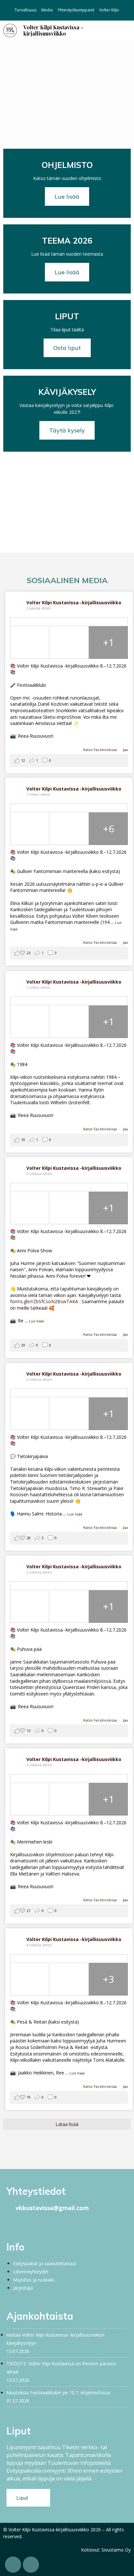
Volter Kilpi (109, 10)
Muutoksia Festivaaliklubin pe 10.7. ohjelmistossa (58, 2393)
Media (47, 10)
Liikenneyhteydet (31, 2272)
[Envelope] (31, 2565)
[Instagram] (23, 2223)
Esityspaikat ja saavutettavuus (45, 2263)
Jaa (125, 750)
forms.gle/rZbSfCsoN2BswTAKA (44, 1301)
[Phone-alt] (13, 2565)
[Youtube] (47, 2223)
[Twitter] (35, 2223)
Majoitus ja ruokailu (34, 2280)
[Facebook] (11, 2223)
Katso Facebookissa (100, 750)
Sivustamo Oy (116, 2550)
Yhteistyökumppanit (76, 10)
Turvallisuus (26, 10)
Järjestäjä (23, 2288)
